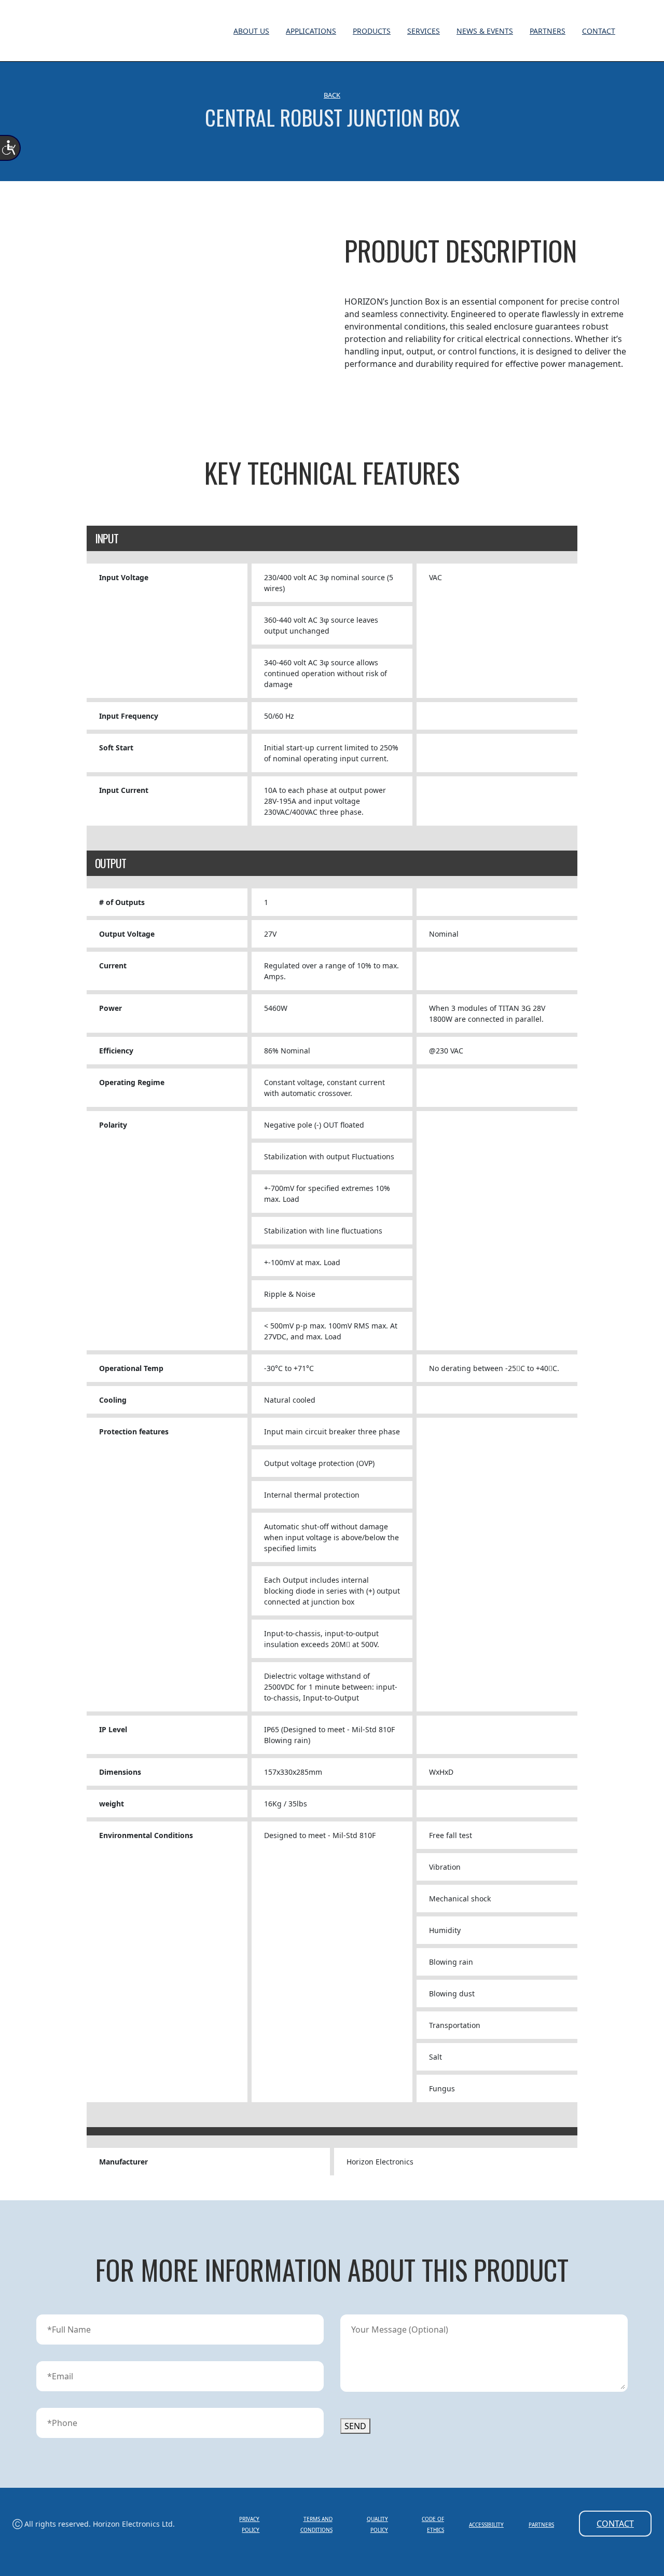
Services (424, 31)
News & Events (485, 31)
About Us (251, 31)
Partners (548, 31)
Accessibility (486, 2525)
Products (372, 31)
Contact (599, 31)
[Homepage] (631, 32)
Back (332, 95)
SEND (355, 2426)
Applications (311, 31)
